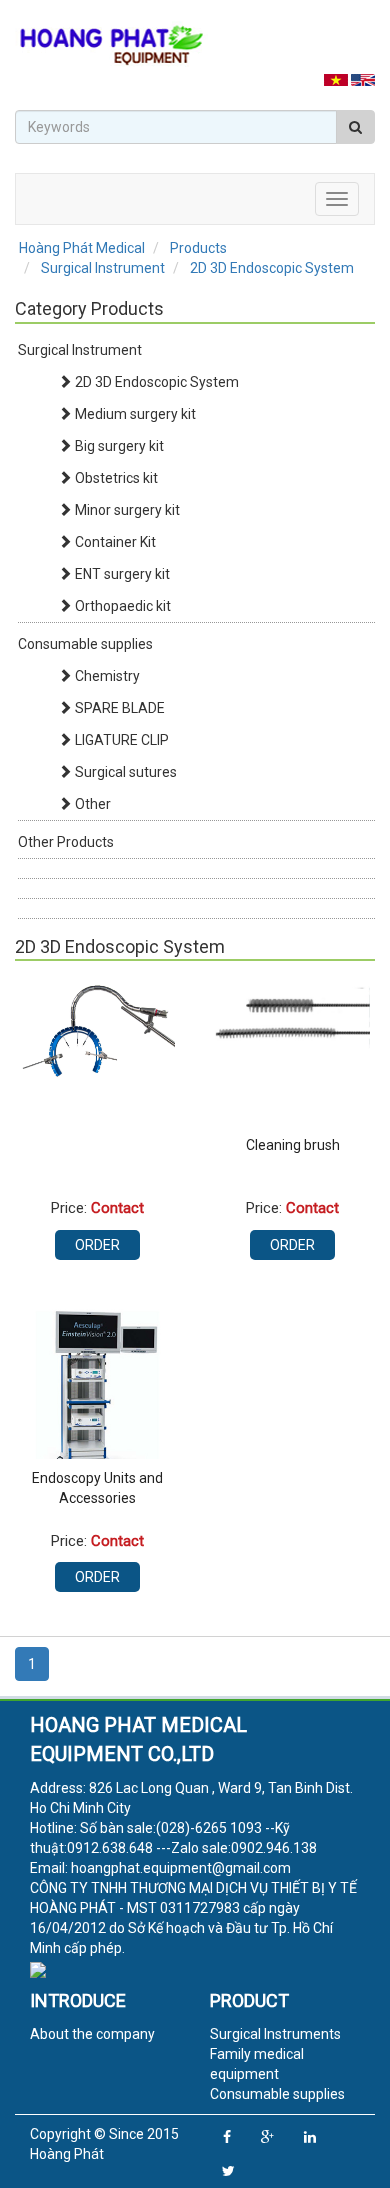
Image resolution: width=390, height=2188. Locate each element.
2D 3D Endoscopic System (155, 382)
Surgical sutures (124, 772)
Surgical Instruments (275, 2034)
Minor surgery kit (126, 510)
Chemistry (106, 676)
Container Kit (114, 542)
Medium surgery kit (134, 414)
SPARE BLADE (118, 708)
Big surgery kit (118, 446)
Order (97, 1245)
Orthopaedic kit (121, 606)
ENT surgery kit (121, 574)
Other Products (66, 842)
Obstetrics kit (115, 478)
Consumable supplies (85, 644)
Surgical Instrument (80, 350)
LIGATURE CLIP (120, 740)
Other (91, 804)
